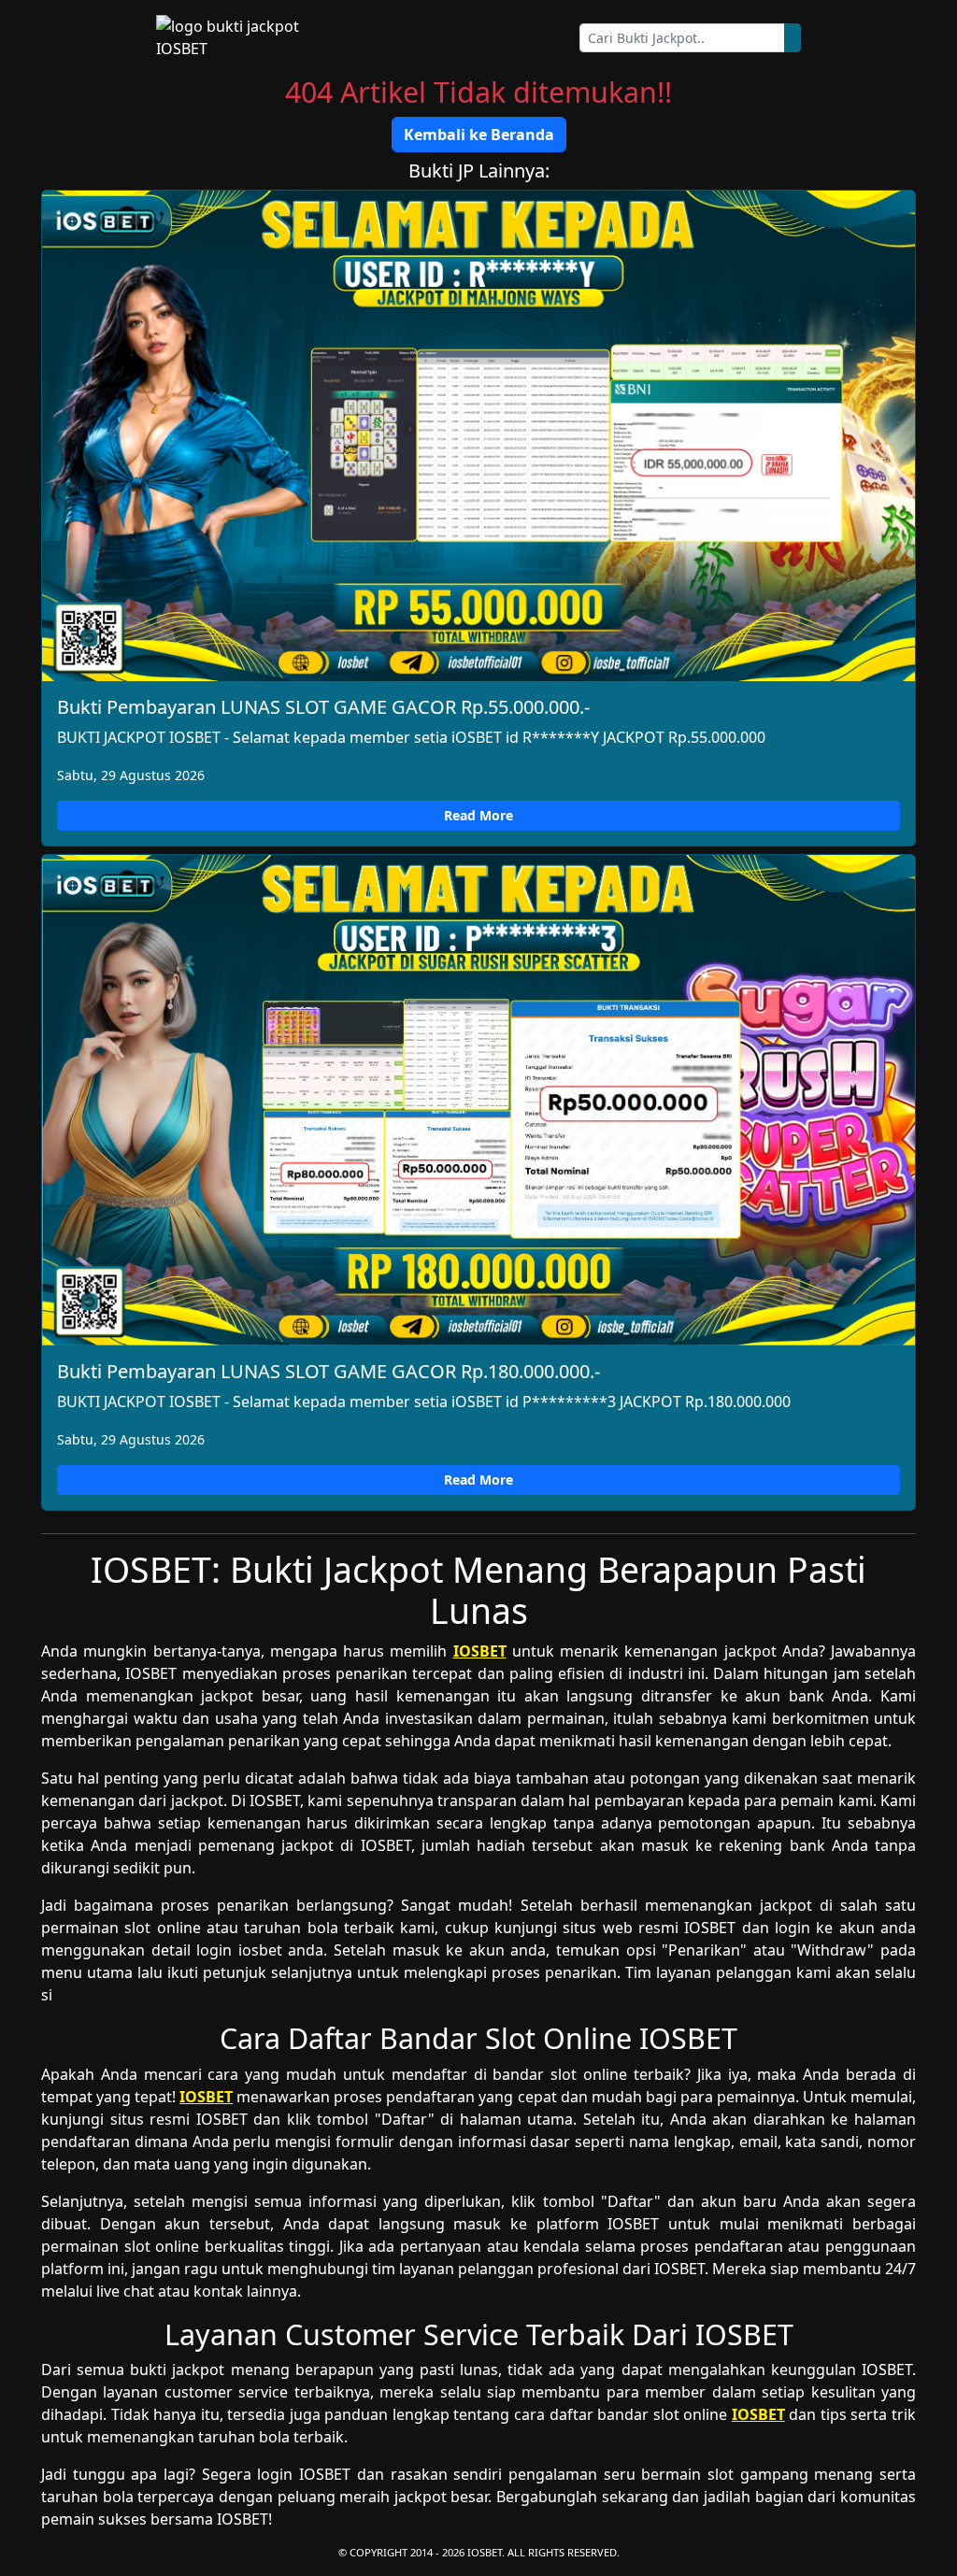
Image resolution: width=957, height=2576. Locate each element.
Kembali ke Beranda (479, 135)
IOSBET (480, 1651)
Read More (478, 815)
